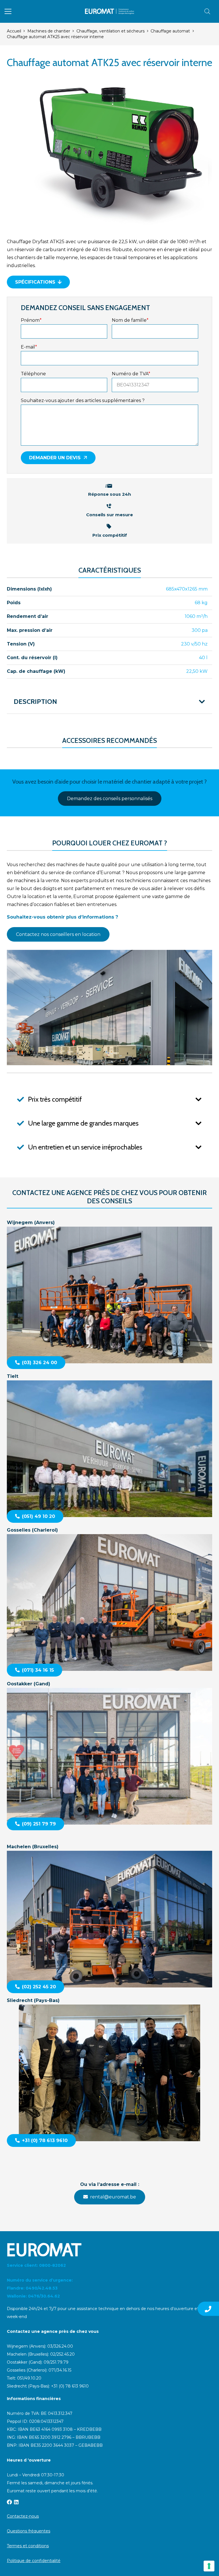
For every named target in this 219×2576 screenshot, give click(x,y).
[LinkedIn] (16, 2502)
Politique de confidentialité (34, 2561)
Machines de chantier (49, 31)
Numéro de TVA (131, 374)
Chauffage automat (170, 31)
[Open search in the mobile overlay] (207, 11)
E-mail (29, 347)
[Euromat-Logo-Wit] (109, 2250)
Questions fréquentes (29, 2531)
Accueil (14, 31)
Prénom (31, 320)
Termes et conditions (28, 2546)
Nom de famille (130, 320)
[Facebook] (9, 2502)
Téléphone (33, 374)
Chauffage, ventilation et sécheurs (110, 31)
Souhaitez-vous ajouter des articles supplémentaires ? (83, 400)
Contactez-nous (23, 2516)
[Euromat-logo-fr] (110, 11)
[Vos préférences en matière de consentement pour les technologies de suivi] (209, 2566)
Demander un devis (55, 458)
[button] (8, 11)
